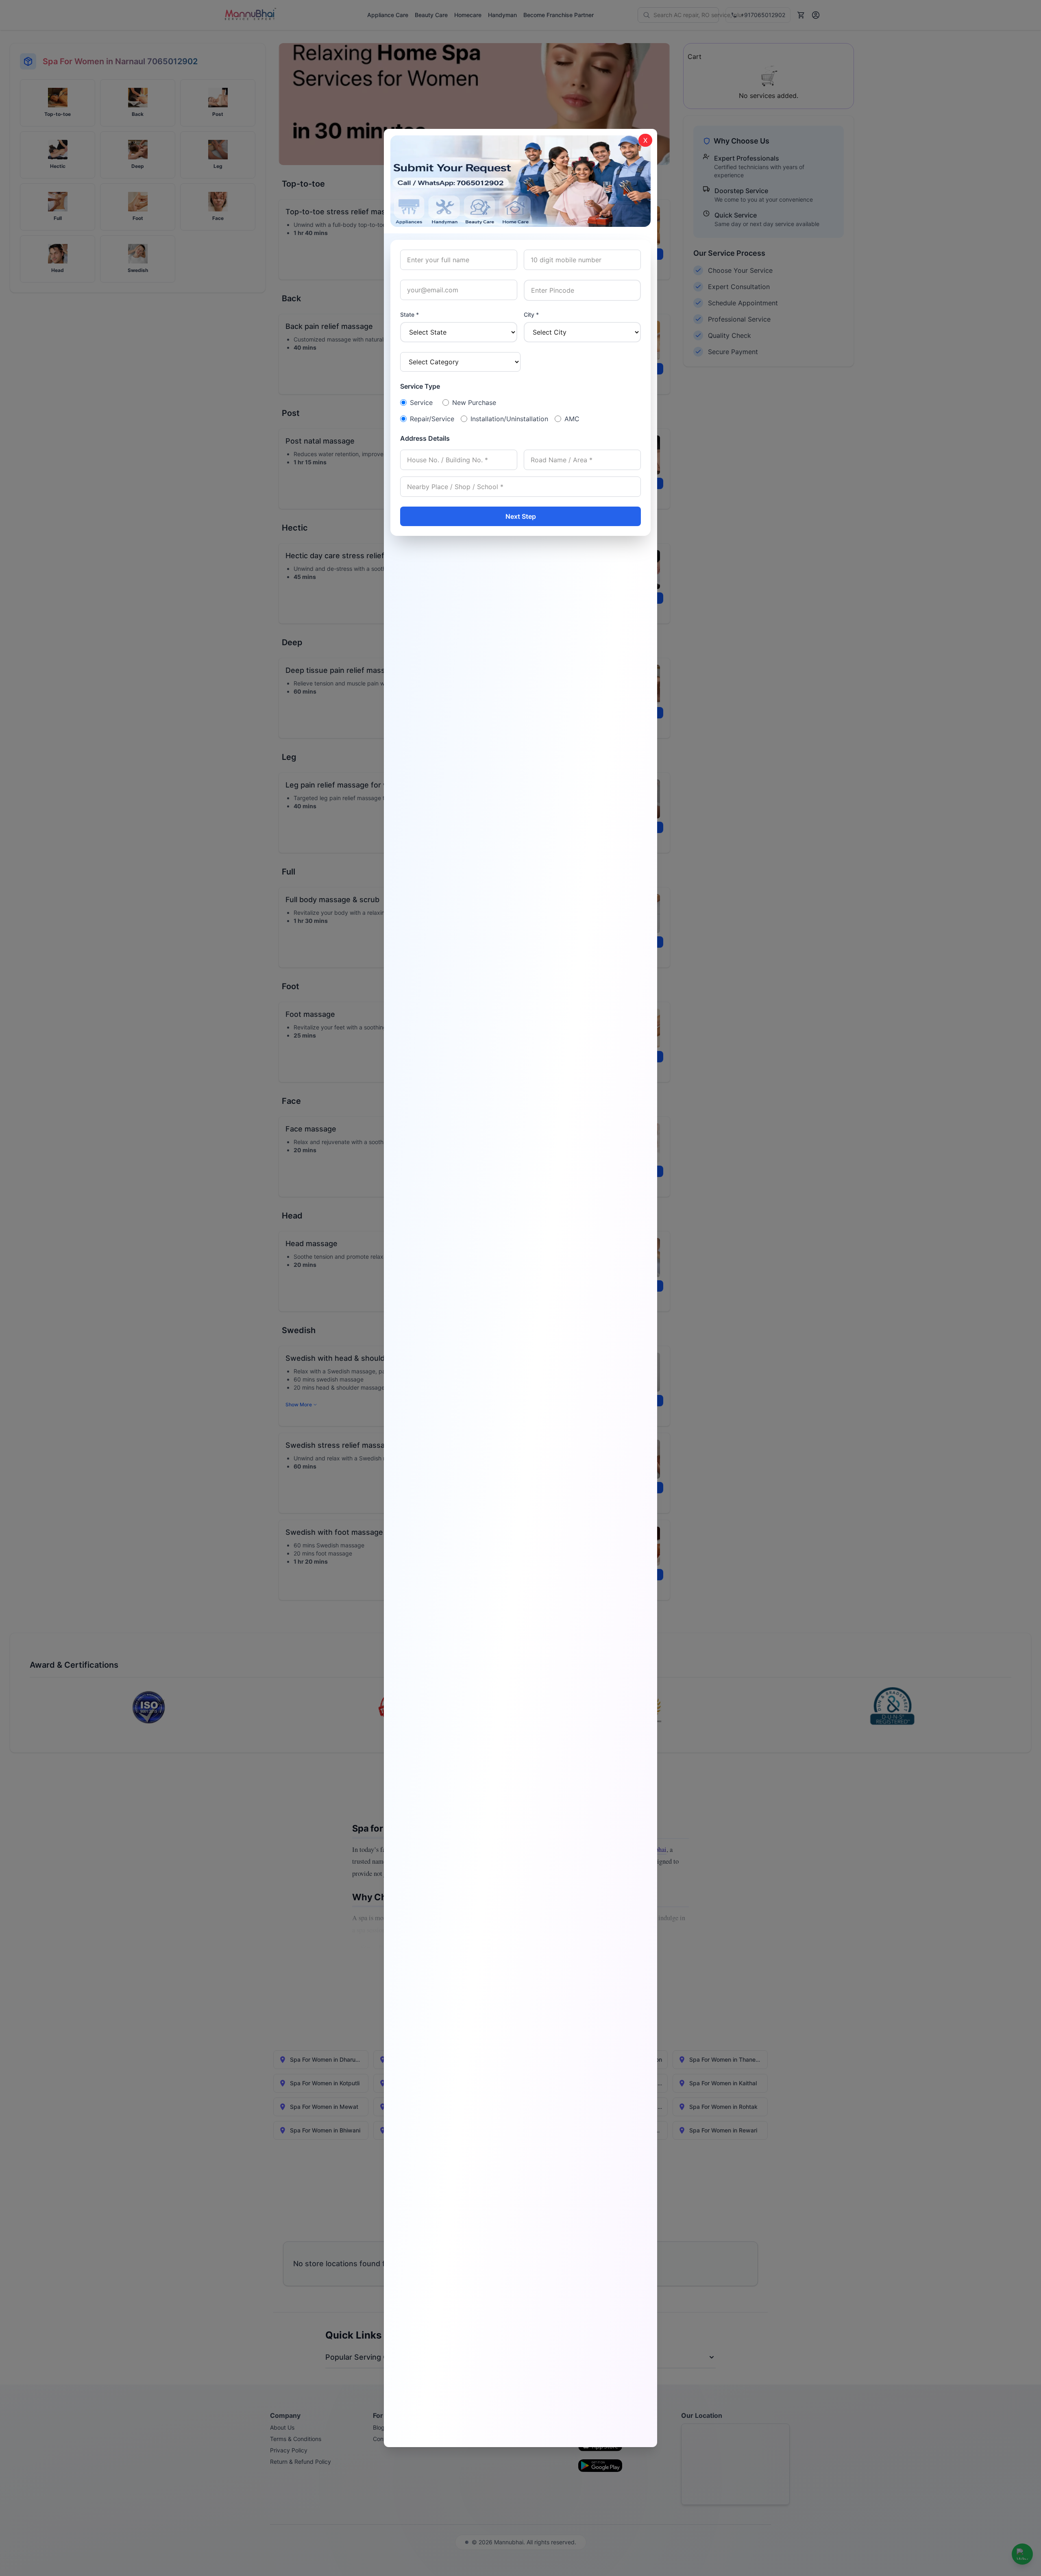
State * (409, 314)
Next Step (521, 516)
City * (531, 314)
